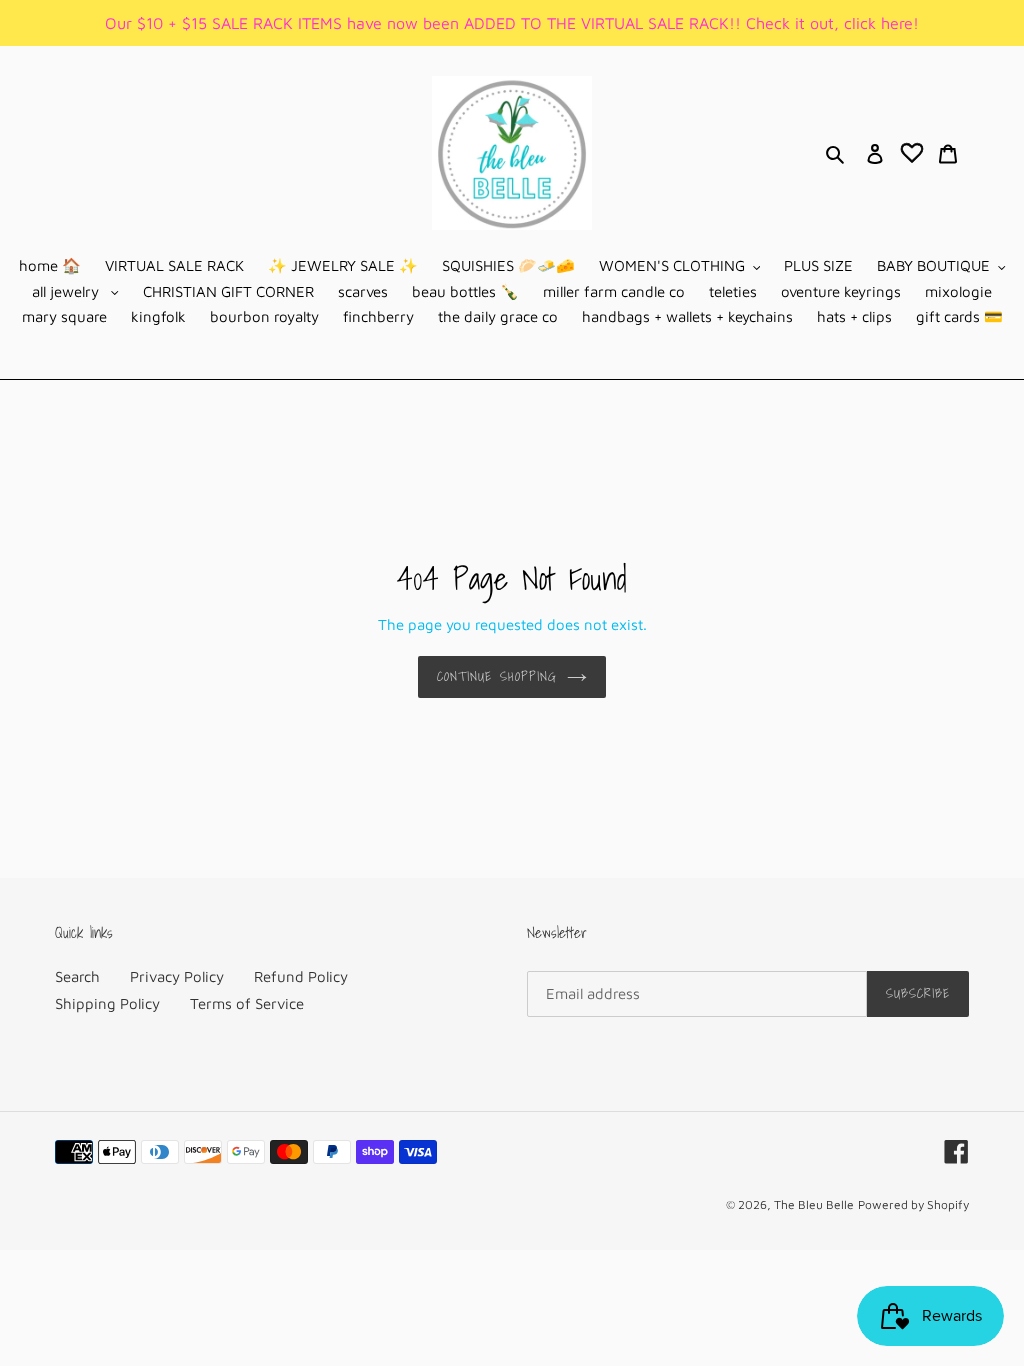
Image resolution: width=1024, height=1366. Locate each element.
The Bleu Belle (814, 1204)
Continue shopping (497, 676)
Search (77, 976)
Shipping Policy (107, 1003)
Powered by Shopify (913, 1204)
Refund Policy (301, 976)
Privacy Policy (177, 976)
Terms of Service (247, 1003)
